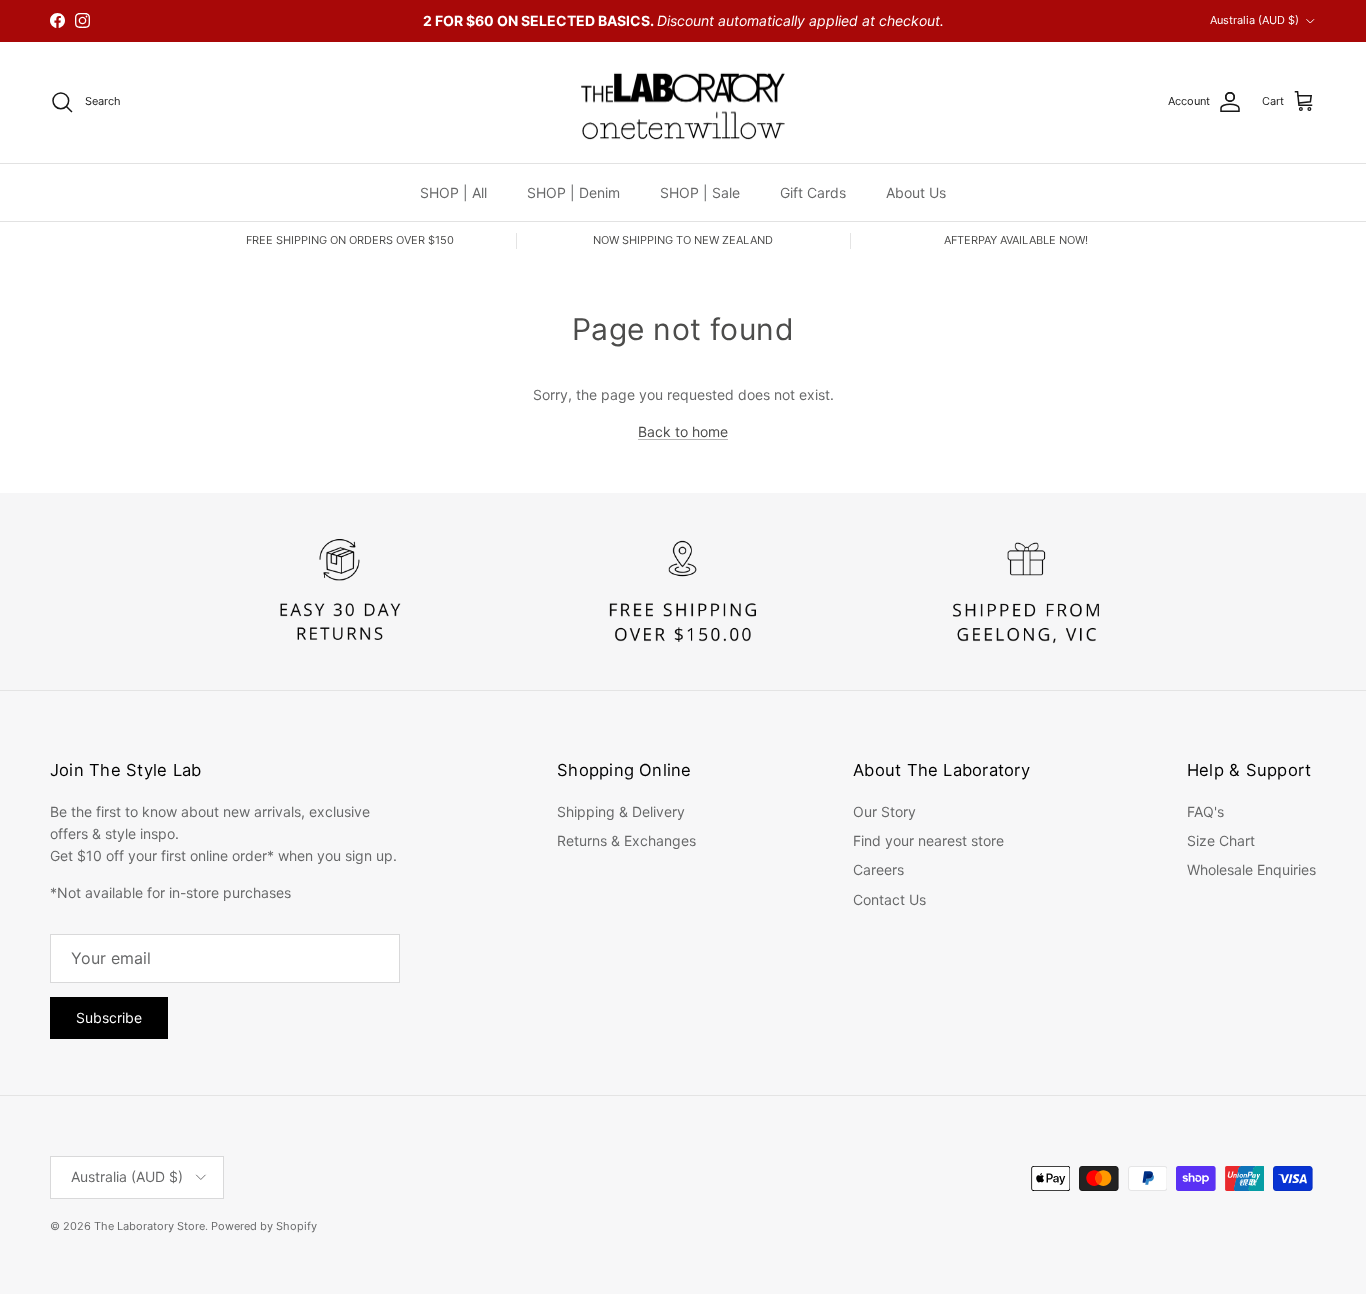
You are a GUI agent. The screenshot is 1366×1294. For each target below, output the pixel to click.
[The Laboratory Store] (683, 102)
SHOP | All (453, 191)
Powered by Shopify (264, 1226)
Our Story (884, 811)
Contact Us (889, 899)
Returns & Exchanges (626, 840)
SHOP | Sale (700, 191)
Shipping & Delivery (621, 811)
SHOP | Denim (573, 191)
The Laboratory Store (149, 1226)
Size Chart (1221, 840)
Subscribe (109, 1017)
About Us (916, 191)
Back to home (683, 431)
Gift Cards (813, 191)
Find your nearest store (928, 840)
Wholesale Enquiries (1251, 869)
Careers (878, 869)
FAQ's (1205, 811)
